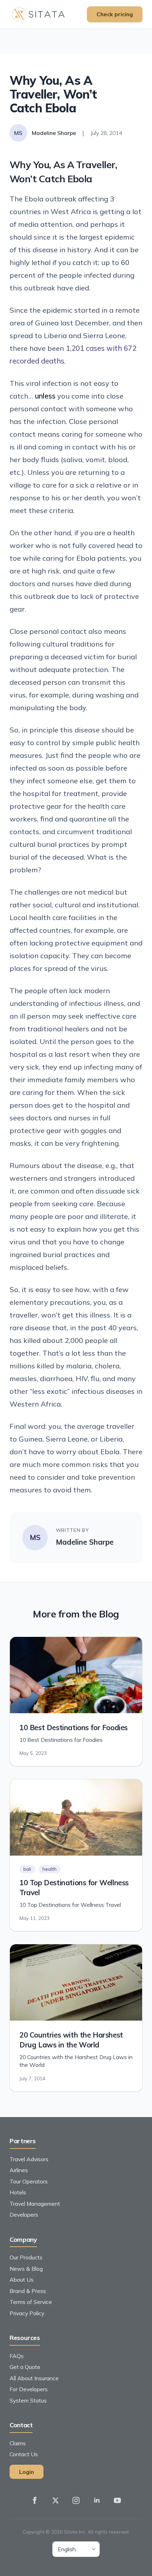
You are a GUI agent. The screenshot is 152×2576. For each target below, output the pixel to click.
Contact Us (24, 2454)
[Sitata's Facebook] (35, 2500)
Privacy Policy (27, 2313)
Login (27, 2472)
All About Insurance (34, 2378)
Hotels (18, 2192)
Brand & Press (28, 2291)
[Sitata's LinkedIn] (97, 2500)
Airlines (19, 2170)
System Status (28, 2400)
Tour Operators (29, 2181)
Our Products (26, 2257)
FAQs (17, 2356)
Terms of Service (31, 2302)
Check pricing (115, 14)
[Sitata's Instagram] (76, 2500)
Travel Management (35, 2204)
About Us (22, 2280)
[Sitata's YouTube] (117, 2500)
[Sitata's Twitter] (55, 2500)
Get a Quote (25, 2367)
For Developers (29, 2389)
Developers (24, 2215)
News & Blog (26, 2269)
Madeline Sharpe (85, 1542)
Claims (18, 2443)
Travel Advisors (29, 2159)
